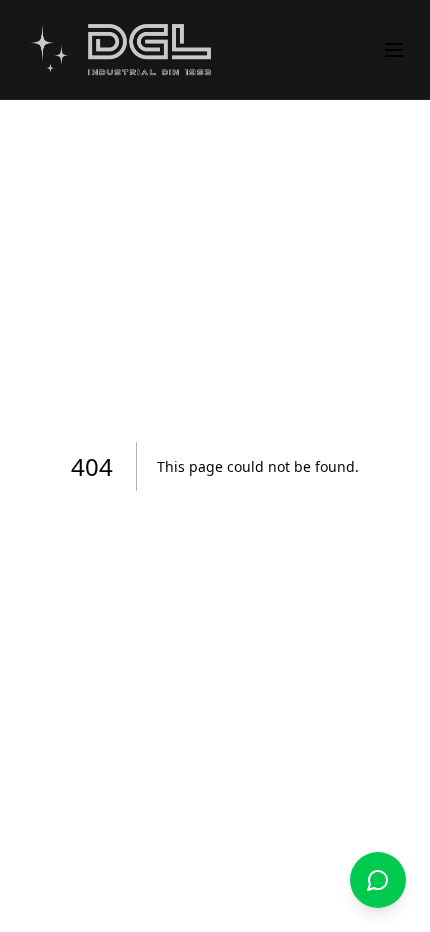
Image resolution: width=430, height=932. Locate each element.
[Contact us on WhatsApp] (378, 880)
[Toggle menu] (394, 50)
